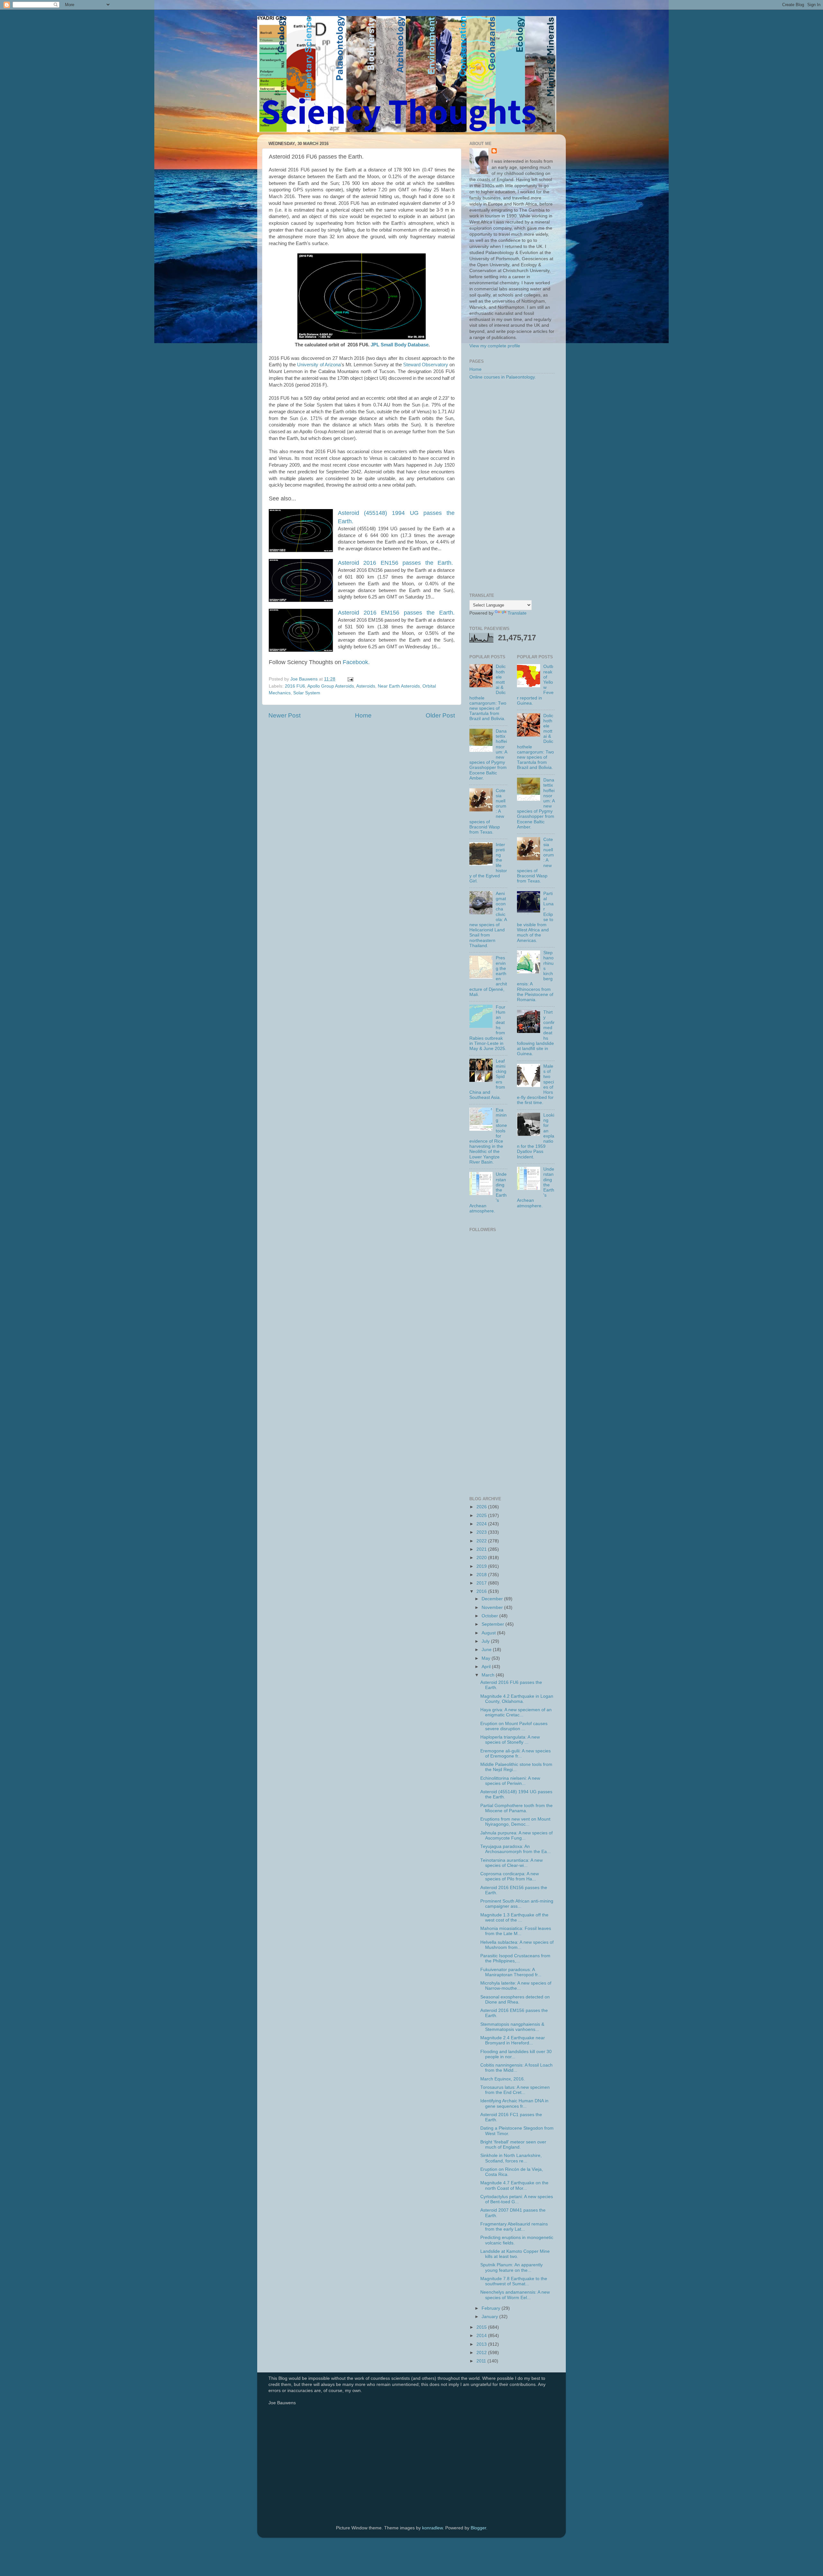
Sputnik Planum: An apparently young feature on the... (511, 2267)
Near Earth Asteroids (399, 686)
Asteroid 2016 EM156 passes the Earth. (396, 613)
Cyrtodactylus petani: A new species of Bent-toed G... (517, 2199)
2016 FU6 (295, 686)
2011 (482, 2361)
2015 (482, 2327)
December (493, 1599)
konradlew (432, 2528)
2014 (482, 2336)
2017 (482, 1583)
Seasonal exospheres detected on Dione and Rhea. (515, 2000)
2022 (482, 1541)
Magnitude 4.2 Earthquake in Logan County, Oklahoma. (517, 1699)
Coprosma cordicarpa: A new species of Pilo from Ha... (510, 1876)
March (489, 1675)
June (487, 1650)
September (493, 1624)
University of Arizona (319, 365)
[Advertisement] (512, 487)
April (487, 1667)
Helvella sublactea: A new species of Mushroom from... (517, 1945)
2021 (482, 1549)
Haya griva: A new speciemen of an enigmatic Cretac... (516, 1712)
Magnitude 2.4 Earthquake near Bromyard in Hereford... (513, 2040)
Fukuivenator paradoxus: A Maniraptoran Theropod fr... (511, 1972)
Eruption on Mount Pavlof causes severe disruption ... (514, 1726)
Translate (517, 613)
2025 (482, 1516)
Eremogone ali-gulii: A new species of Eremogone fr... (516, 1754)
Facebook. (356, 662)
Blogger (478, 2528)
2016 (482, 1591)
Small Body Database (405, 345)
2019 (482, 1566)
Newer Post (285, 715)
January (490, 2317)
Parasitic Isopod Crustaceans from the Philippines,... (515, 1958)
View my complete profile (495, 346)
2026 (482, 1507)
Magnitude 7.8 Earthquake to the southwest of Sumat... (514, 2281)
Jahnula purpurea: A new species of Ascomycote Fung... (516, 1836)
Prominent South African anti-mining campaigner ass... (517, 1904)
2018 (482, 1575)
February (492, 2308)
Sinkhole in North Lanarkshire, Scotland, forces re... (511, 2158)
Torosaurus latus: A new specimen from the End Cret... (515, 2090)
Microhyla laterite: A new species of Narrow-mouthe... (516, 1986)
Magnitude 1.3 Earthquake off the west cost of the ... (514, 1918)
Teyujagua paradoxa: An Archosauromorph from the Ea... (516, 1849)
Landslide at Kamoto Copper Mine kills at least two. (515, 2254)
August (489, 1633)
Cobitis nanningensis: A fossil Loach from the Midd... (516, 2068)
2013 (482, 2344)
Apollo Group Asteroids (331, 686)
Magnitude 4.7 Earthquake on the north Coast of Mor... (514, 2185)
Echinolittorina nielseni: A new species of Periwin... (510, 1781)
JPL (375, 345)
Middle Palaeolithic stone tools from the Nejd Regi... (516, 1767)
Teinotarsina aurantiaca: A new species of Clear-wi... (511, 1863)
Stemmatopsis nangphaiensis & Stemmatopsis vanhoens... (512, 2027)
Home (363, 715)
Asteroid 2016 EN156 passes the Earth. (395, 563)
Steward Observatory (426, 365)
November (493, 1608)
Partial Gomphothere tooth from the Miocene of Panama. (516, 1808)
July (486, 1641)
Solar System (307, 693)
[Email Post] (350, 679)
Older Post (440, 715)
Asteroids (366, 686)
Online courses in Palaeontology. (503, 377)
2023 (482, 1532)
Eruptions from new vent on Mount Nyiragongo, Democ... (515, 1822)
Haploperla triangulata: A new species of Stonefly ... (510, 1740)
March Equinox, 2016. (503, 2079)
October (490, 1616)
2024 (482, 1524)
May (487, 1658)
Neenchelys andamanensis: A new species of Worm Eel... (515, 2295)
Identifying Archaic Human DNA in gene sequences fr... (514, 2103)
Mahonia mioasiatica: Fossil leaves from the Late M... (516, 1931)
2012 (482, 2353)
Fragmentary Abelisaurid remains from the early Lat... (514, 2227)
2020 (482, 1558)
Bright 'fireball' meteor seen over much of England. (513, 2145)
